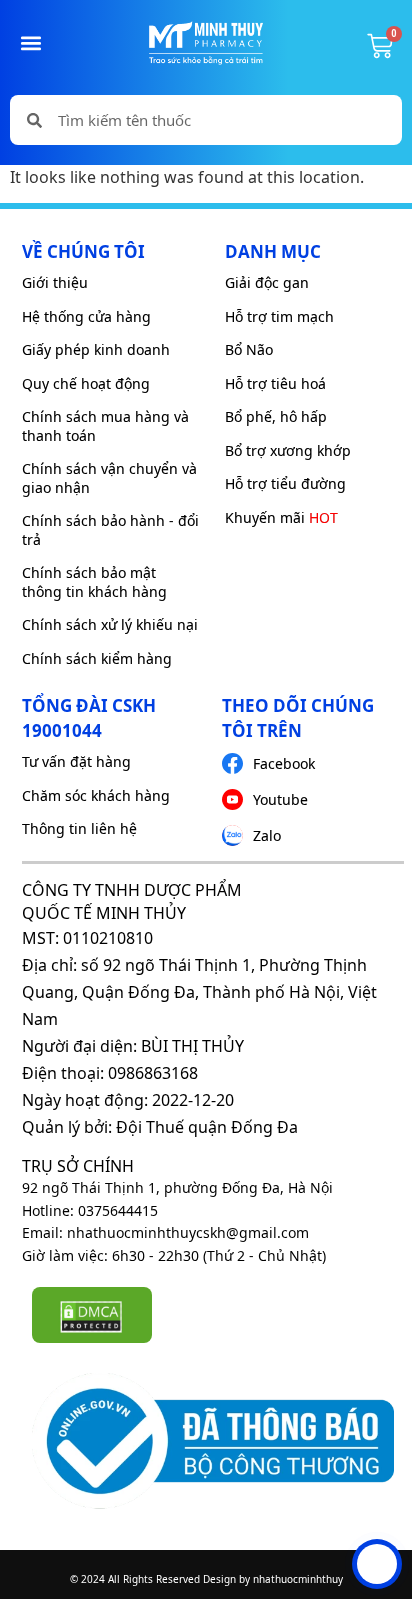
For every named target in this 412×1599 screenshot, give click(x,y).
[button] (31, 42)
